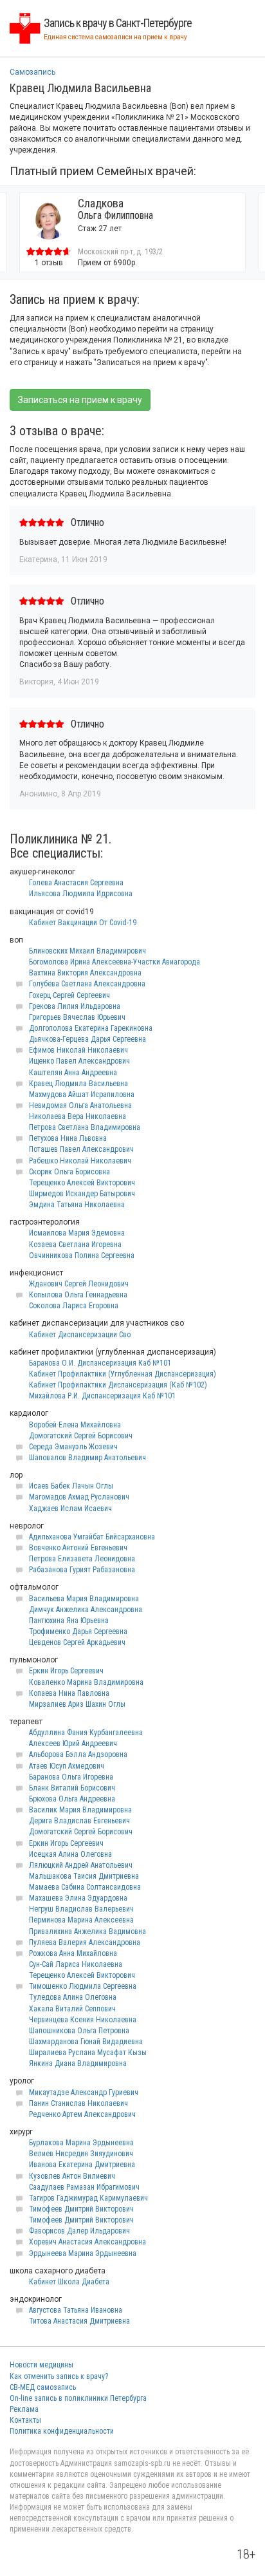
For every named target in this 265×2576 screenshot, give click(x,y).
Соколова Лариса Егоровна (74, 1306)
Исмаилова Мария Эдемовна (77, 1233)
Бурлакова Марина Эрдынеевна (81, 2143)
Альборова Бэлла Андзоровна (78, 1754)
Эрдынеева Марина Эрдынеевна (83, 2253)
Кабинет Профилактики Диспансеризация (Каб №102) (118, 1385)
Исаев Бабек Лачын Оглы (71, 1486)
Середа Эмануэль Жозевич (73, 1447)
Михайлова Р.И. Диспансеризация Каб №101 (102, 1396)
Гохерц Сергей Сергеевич (69, 995)
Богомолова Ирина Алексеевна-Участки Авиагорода (114, 962)
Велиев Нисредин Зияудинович (81, 2154)
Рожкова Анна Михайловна (73, 1953)
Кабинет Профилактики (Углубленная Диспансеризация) (123, 1374)
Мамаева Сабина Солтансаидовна (85, 1887)
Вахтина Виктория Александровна (85, 973)
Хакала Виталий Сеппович (72, 2009)
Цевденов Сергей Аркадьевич (77, 1642)
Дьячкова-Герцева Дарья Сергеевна (87, 1039)
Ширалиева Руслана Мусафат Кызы (88, 2053)
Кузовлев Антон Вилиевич (72, 2176)
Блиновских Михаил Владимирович (87, 951)
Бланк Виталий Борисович (72, 1788)
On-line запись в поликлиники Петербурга (78, 2398)
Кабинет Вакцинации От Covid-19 (83, 923)
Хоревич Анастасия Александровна (87, 2242)
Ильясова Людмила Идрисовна (81, 894)
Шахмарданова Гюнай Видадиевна (86, 2042)
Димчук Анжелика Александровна (86, 1610)
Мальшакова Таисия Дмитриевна (84, 1876)
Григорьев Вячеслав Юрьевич (77, 1017)
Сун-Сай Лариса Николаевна (76, 1964)
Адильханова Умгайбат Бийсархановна (92, 1537)
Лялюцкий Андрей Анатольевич (81, 1865)
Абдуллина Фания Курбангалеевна (86, 1733)
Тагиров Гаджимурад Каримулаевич (88, 2198)
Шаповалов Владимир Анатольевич (87, 1458)
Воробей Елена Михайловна (75, 1425)
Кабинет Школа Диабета (69, 2282)
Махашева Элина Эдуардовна (78, 1898)
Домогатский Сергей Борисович (81, 1436)
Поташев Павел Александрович (81, 1149)
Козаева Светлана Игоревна (75, 1245)
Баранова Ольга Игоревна (71, 1777)
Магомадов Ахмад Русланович (79, 1497)
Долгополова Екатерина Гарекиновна (91, 1028)
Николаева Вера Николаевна (78, 1116)
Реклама (24, 2409)
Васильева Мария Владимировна (84, 1599)
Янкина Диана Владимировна (78, 2064)
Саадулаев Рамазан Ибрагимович (84, 2187)
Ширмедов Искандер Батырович (82, 1194)
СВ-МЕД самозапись (43, 2387)
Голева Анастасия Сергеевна (76, 883)
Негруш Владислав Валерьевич (81, 1909)
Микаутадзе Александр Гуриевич (84, 2092)
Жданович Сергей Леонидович (79, 1284)
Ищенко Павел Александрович (79, 1061)
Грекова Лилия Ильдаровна (75, 1006)
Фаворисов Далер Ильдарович (79, 2231)
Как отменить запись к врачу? (59, 2376)
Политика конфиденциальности (62, 2431)
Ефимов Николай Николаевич (78, 1050)
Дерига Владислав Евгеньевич (79, 1821)
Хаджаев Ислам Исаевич (70, 1509)
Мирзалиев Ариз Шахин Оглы (77, 1704)
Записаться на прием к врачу (80, 400)
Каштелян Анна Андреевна (73, 1073)
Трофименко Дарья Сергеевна (78, 1631)
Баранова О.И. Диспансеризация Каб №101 (100, 1363)
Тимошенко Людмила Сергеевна (83, 1986)
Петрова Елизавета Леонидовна (82, 1559)
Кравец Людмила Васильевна (78, 1084)
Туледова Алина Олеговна (73, 1997)
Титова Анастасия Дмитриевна (79, 2321)
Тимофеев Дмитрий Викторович (81, 2209)
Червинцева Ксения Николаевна (83, 2020)
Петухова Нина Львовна (68, 1138)
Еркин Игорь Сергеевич (66, 1671)
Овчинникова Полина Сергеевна (82, 1255)
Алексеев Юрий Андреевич (73, 1744)
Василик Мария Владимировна (80, 1810)
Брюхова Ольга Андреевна (72, 1799)
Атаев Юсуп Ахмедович (67, 1766)
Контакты (25, 2420)
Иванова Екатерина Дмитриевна (82, 2165)
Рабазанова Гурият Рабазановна (82, 1570)
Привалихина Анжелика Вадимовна (87, 1932)
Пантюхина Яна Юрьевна (69, 1621)
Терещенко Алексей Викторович (82, 1183)
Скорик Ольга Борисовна (69, 1172)
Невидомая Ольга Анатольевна (80, 1105)
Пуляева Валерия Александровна (85, 1942)
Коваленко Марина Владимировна (86, 1682)
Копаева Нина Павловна (69, 1693)
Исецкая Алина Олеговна (70, 1854)
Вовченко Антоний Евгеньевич (78, 1548)
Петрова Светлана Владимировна (85, 1127)
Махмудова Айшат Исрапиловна (82, 1095)
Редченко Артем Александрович (82, 2114)
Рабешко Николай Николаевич (80, 1161)
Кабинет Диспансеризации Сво (80, 1335)
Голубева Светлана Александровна (87, 984)
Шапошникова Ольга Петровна (79, 2031)
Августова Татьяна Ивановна (76, 2310)
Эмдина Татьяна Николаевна (77, 1205)
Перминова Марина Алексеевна (81, 1920)
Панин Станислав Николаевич (78, 2103)
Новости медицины (41, 2365)
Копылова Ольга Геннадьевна (78, 1295)
